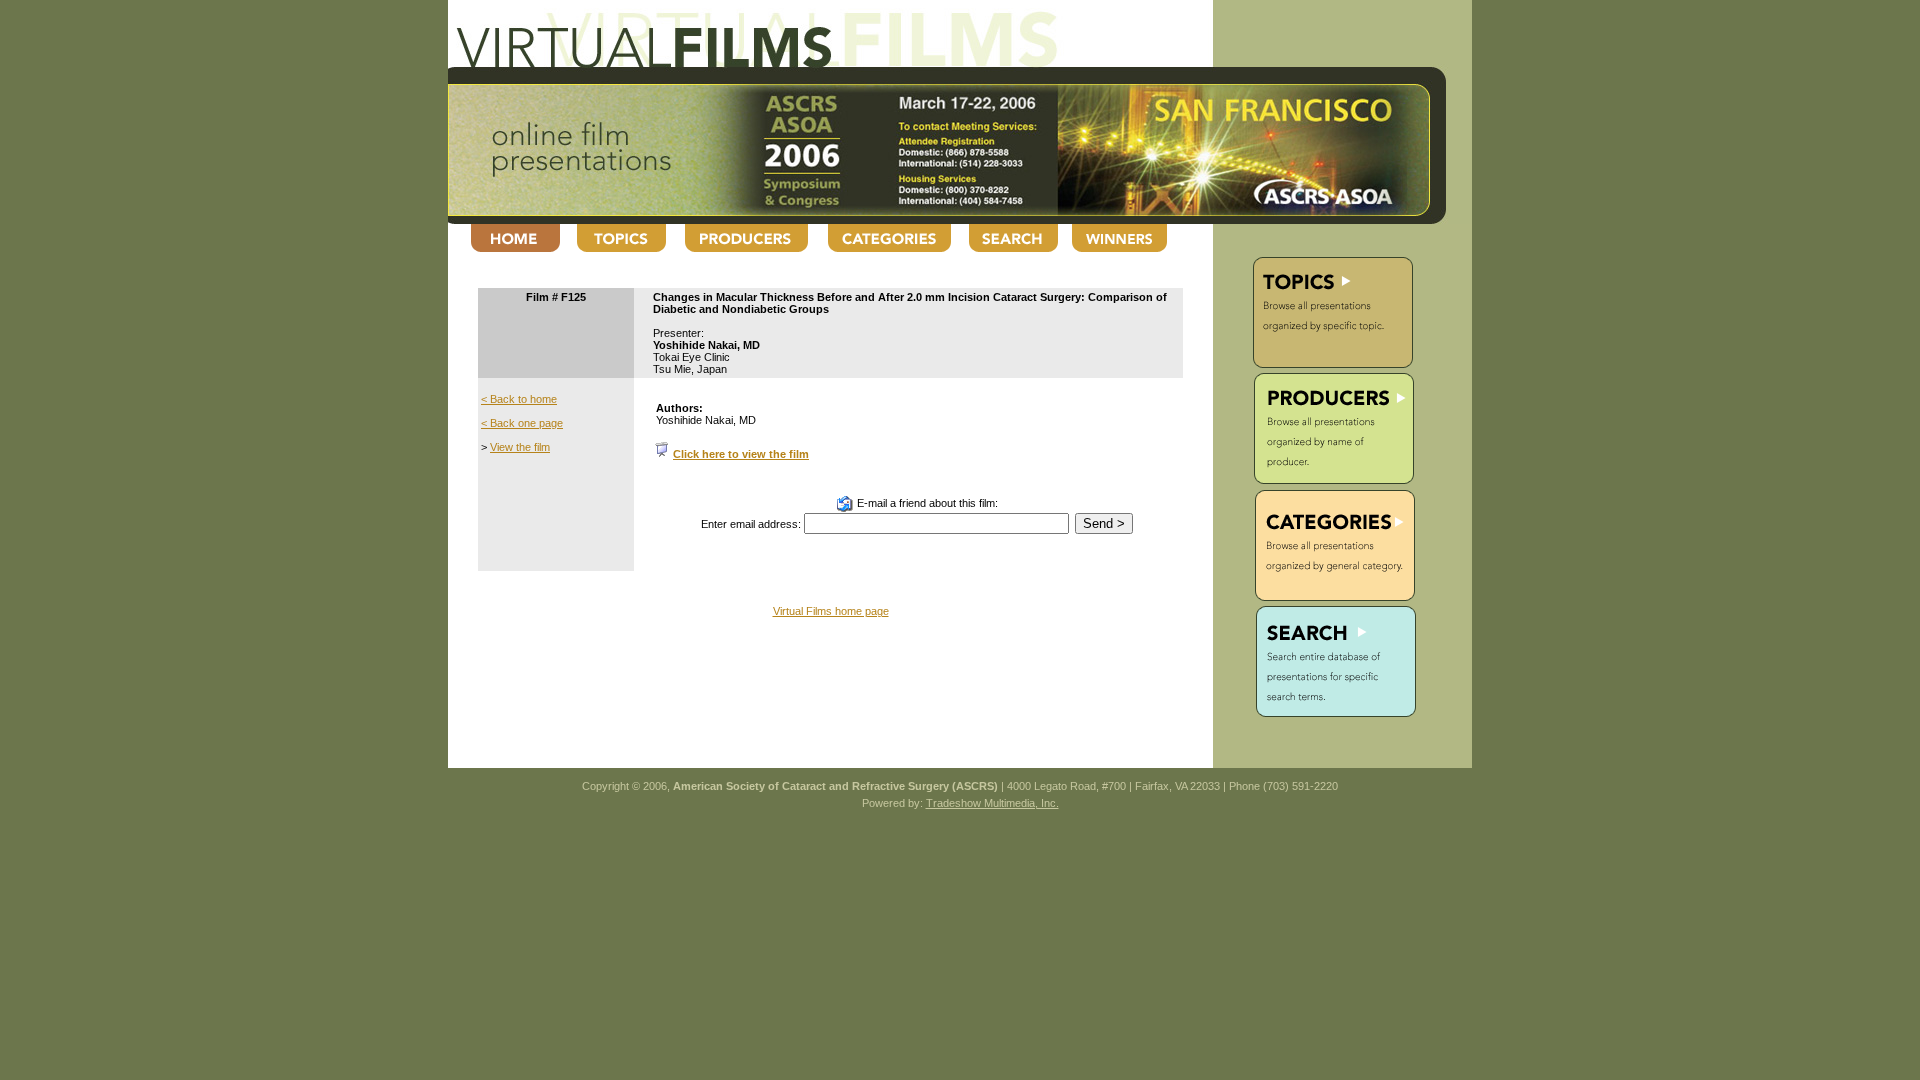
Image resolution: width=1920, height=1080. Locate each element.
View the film (520, 447)
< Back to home (519, 399)
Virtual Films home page (831, 611)
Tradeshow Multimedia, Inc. (992, 803)
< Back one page (522, 423)
